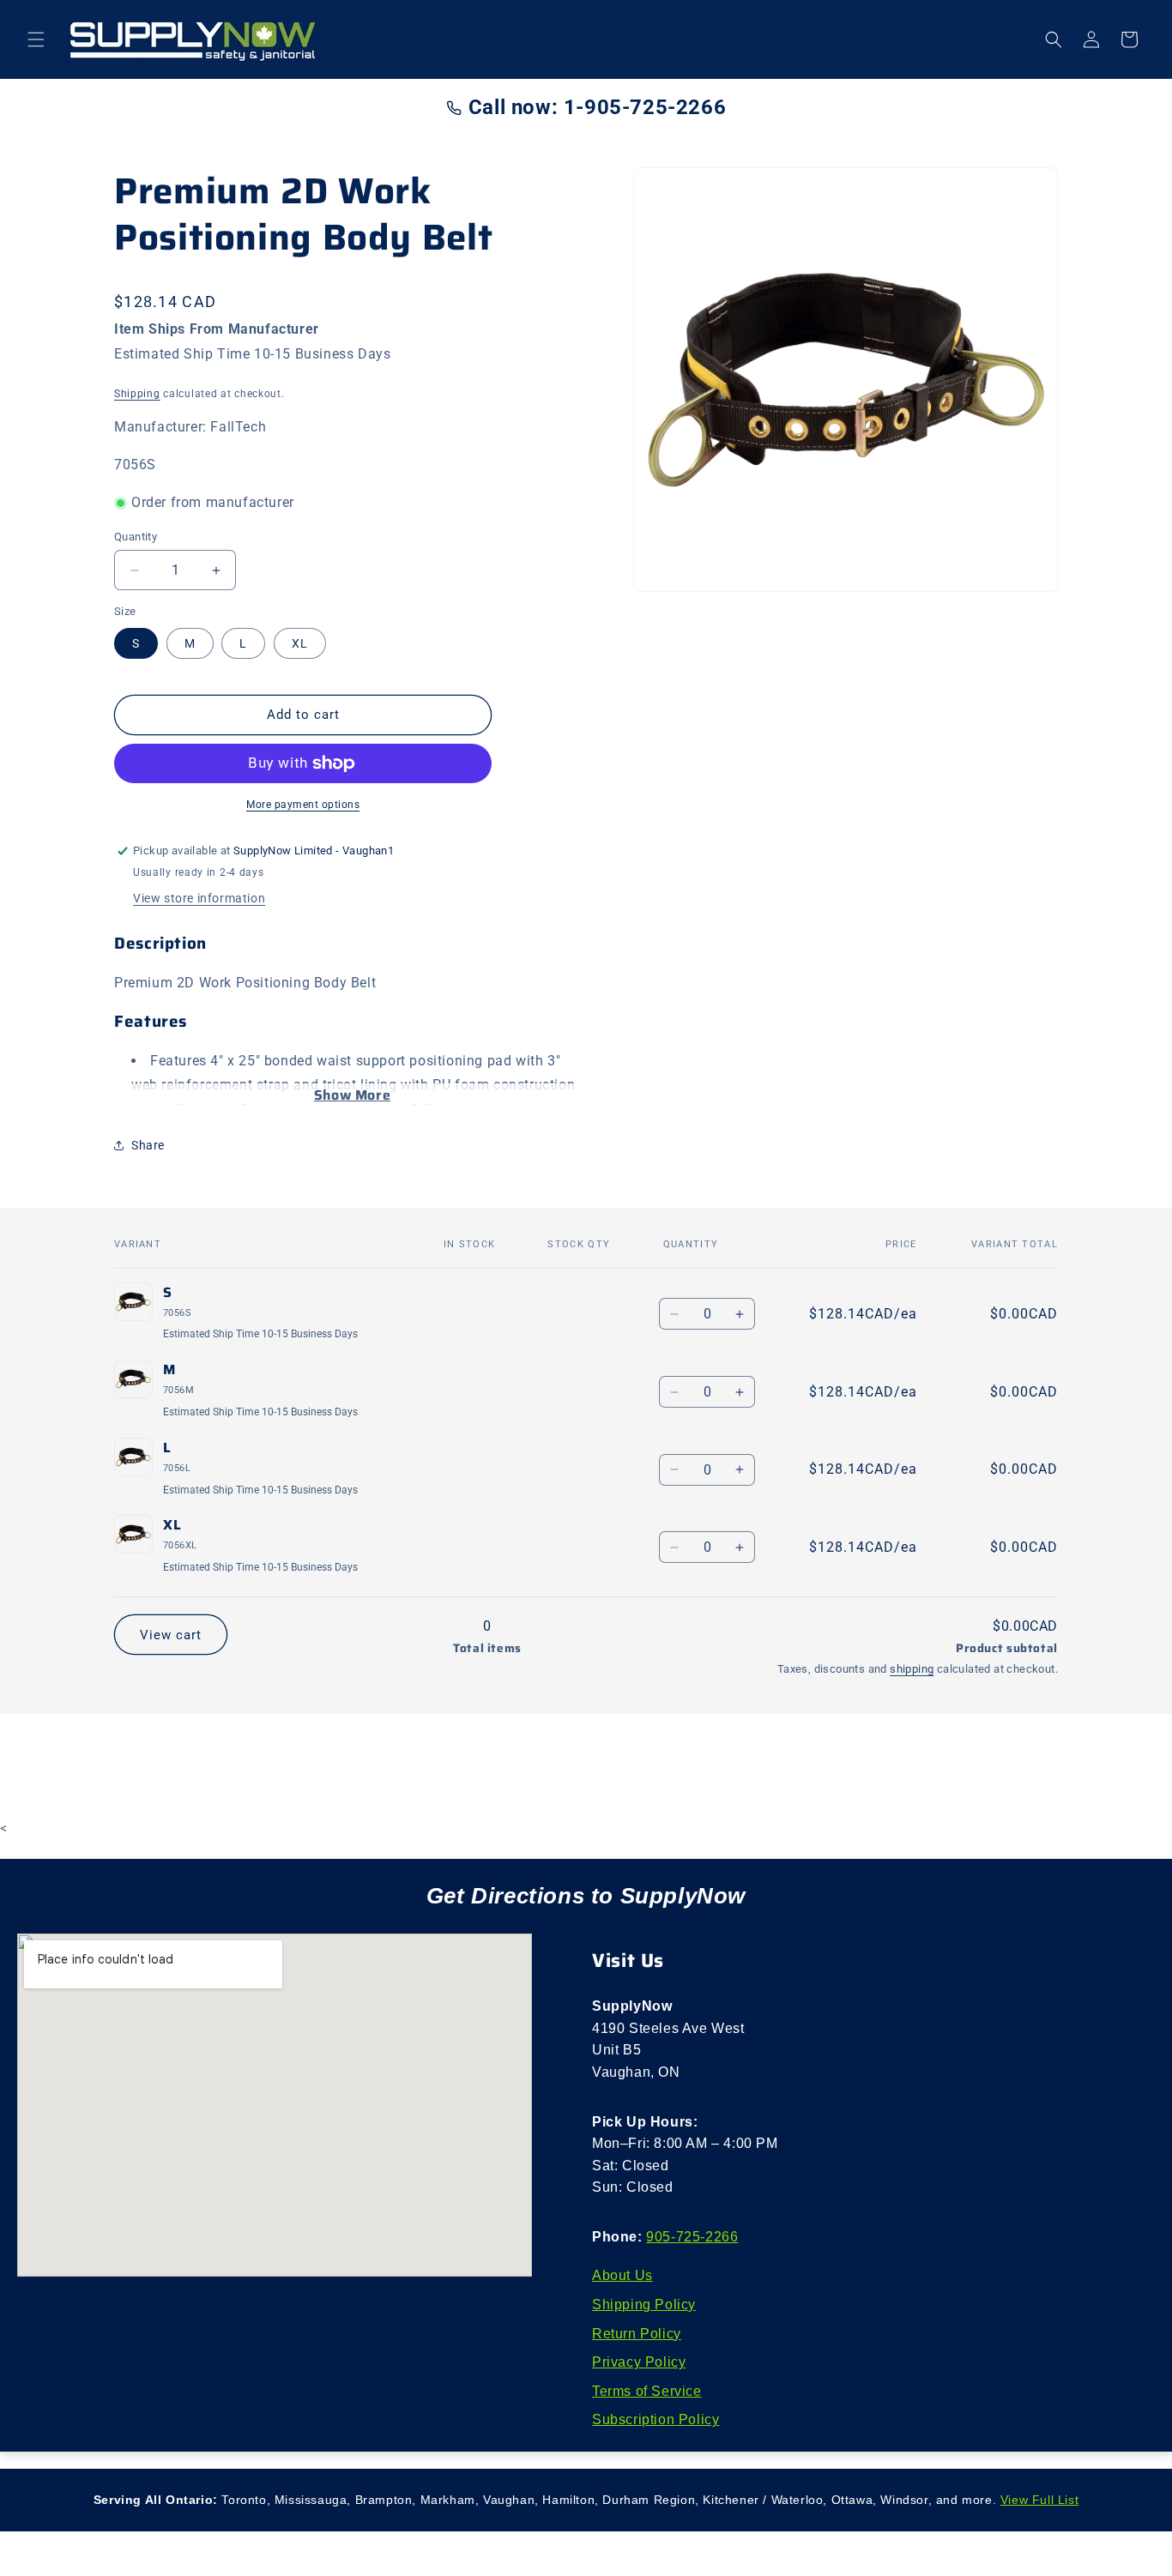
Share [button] (148, 1145)
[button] (36, 39)
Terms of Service (647, 2391)
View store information (199, 898)
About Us (622, 2275)
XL (300, 643)
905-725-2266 (692, 2237)
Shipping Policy (644, 2305)
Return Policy (637, 2334)
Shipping (137, 394)
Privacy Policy (639, 2362)
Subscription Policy (655, 2419)
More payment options (303, 805)
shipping (912, 1669)
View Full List (1039, 2500)
